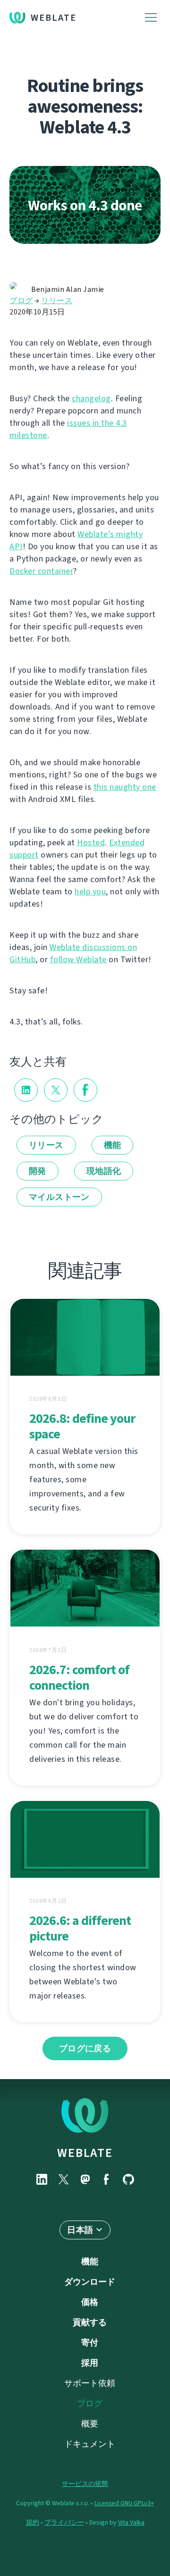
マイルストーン (59, 1197)
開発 (38, 1171)
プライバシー (64, 2522)
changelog (91, 398)
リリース (57, 301)
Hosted (91, 842)
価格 (90, 2302)
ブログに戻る (85, 2048)
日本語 (80, 2230)
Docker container (41, 571)
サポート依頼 (90, 2383)
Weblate (54, 18)
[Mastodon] (85, 2179)
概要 (90, 2424)
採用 (90, 2363)
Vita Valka (131, 2522)
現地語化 (104, 1171)
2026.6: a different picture (80, 1928)
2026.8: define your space (82, 1426)
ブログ (21, 301)
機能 (113, 1145)
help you (90, 892)
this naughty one (125, 787)
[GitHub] (128, 2179)
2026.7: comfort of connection (79, 1677)
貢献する (90, 2322)
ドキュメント (90, 2444)
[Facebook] (107, 2179)
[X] (63, 2179)
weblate (85, 2153)
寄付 (90, 2343)
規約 (33, 2522)
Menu (151, 18)
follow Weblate (78, 959)
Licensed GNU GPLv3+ (124, 2503)
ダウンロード (90, 2282)
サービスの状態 (85, 2484)
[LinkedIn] (42, 2179)
